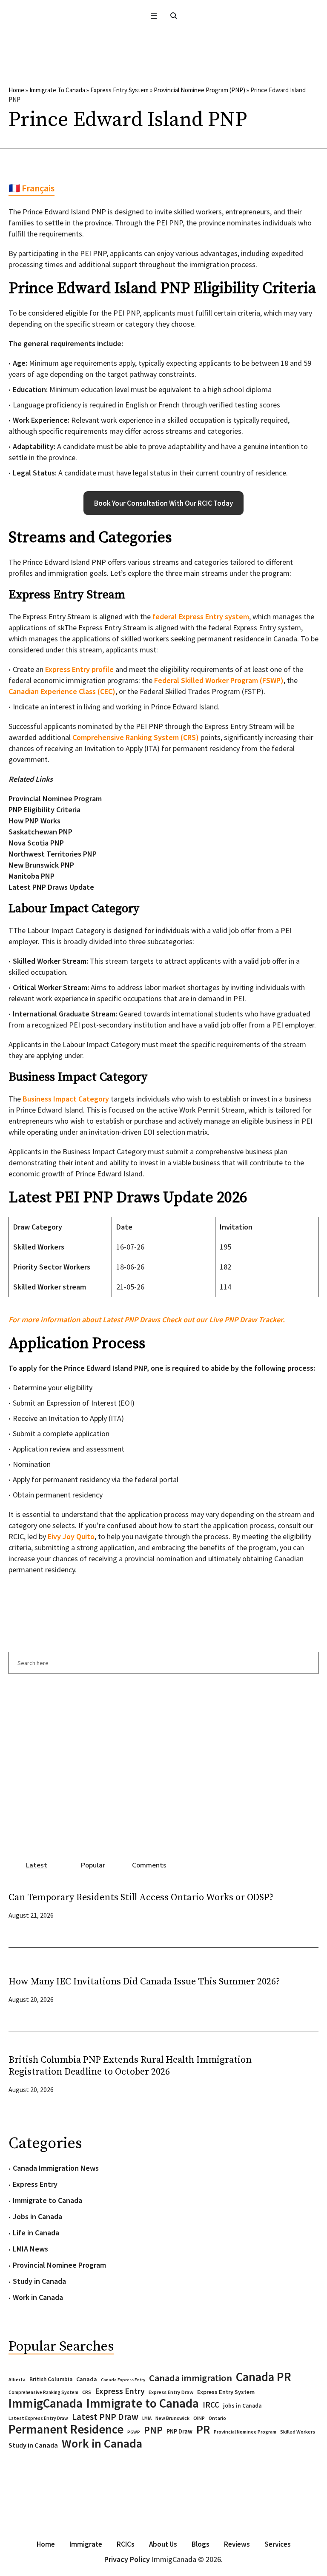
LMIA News (30, 2249)
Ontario (217, 2418)
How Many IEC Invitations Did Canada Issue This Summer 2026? (144, 1982)
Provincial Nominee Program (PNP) (199, 90)
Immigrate (86, 2544)
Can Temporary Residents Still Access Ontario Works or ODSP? (141, 1897)
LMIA (147, 2418)
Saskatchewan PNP (40, 832)
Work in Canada (38, 2297)
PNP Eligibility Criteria (44, 810)
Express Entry (35, 2184)
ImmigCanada (46, 2403)
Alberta (17, 2380)
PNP (153, 2430)
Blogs (201, 2544)
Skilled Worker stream (50, 1287)
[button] (163, 503)
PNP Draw (179, 2431)
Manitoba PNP (32, 876)
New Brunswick (172, 2418)
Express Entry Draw (171, 2392)
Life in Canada (36, 2233)
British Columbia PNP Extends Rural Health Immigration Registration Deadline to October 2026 (130, 2066)
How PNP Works (34, 821)
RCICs (126, 2544)
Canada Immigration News (56, 2168)
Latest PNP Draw (105, 2417)
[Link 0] (153, 16)
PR (203, 2429)
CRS (87, 2392)
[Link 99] (163, 1763)
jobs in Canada (242, 2406)
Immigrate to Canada (47, 2200)
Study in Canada (39, 2281)
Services (278, 2544)
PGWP (134, 2432)
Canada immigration (191, 2378)
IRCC (211, 2405)
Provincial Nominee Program (55, 798)
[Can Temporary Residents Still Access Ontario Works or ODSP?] (301, 1905)
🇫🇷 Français (32, 188)
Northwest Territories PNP (53, 854)
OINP (199, 2418)
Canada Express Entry (123, 2380)
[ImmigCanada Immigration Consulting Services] (163, 44)
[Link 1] (174, 16)
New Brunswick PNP (41, 865)
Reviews (237, 2544)
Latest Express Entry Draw (38, 2418)
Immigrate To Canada (57, 90)
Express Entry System (119, 90)
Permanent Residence (66, 2429)
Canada (87, 2379)
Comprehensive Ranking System (43, 2392)
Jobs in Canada (37, 2216)
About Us (163, 2544)
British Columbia (51, 2379)
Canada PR (264, 2377)
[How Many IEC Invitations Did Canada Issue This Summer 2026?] (301, 1989)
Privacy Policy (127, 2559)
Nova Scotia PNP (36, 843)
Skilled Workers (39, 1247)
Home (16, 90)
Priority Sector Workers (52, 1267)
